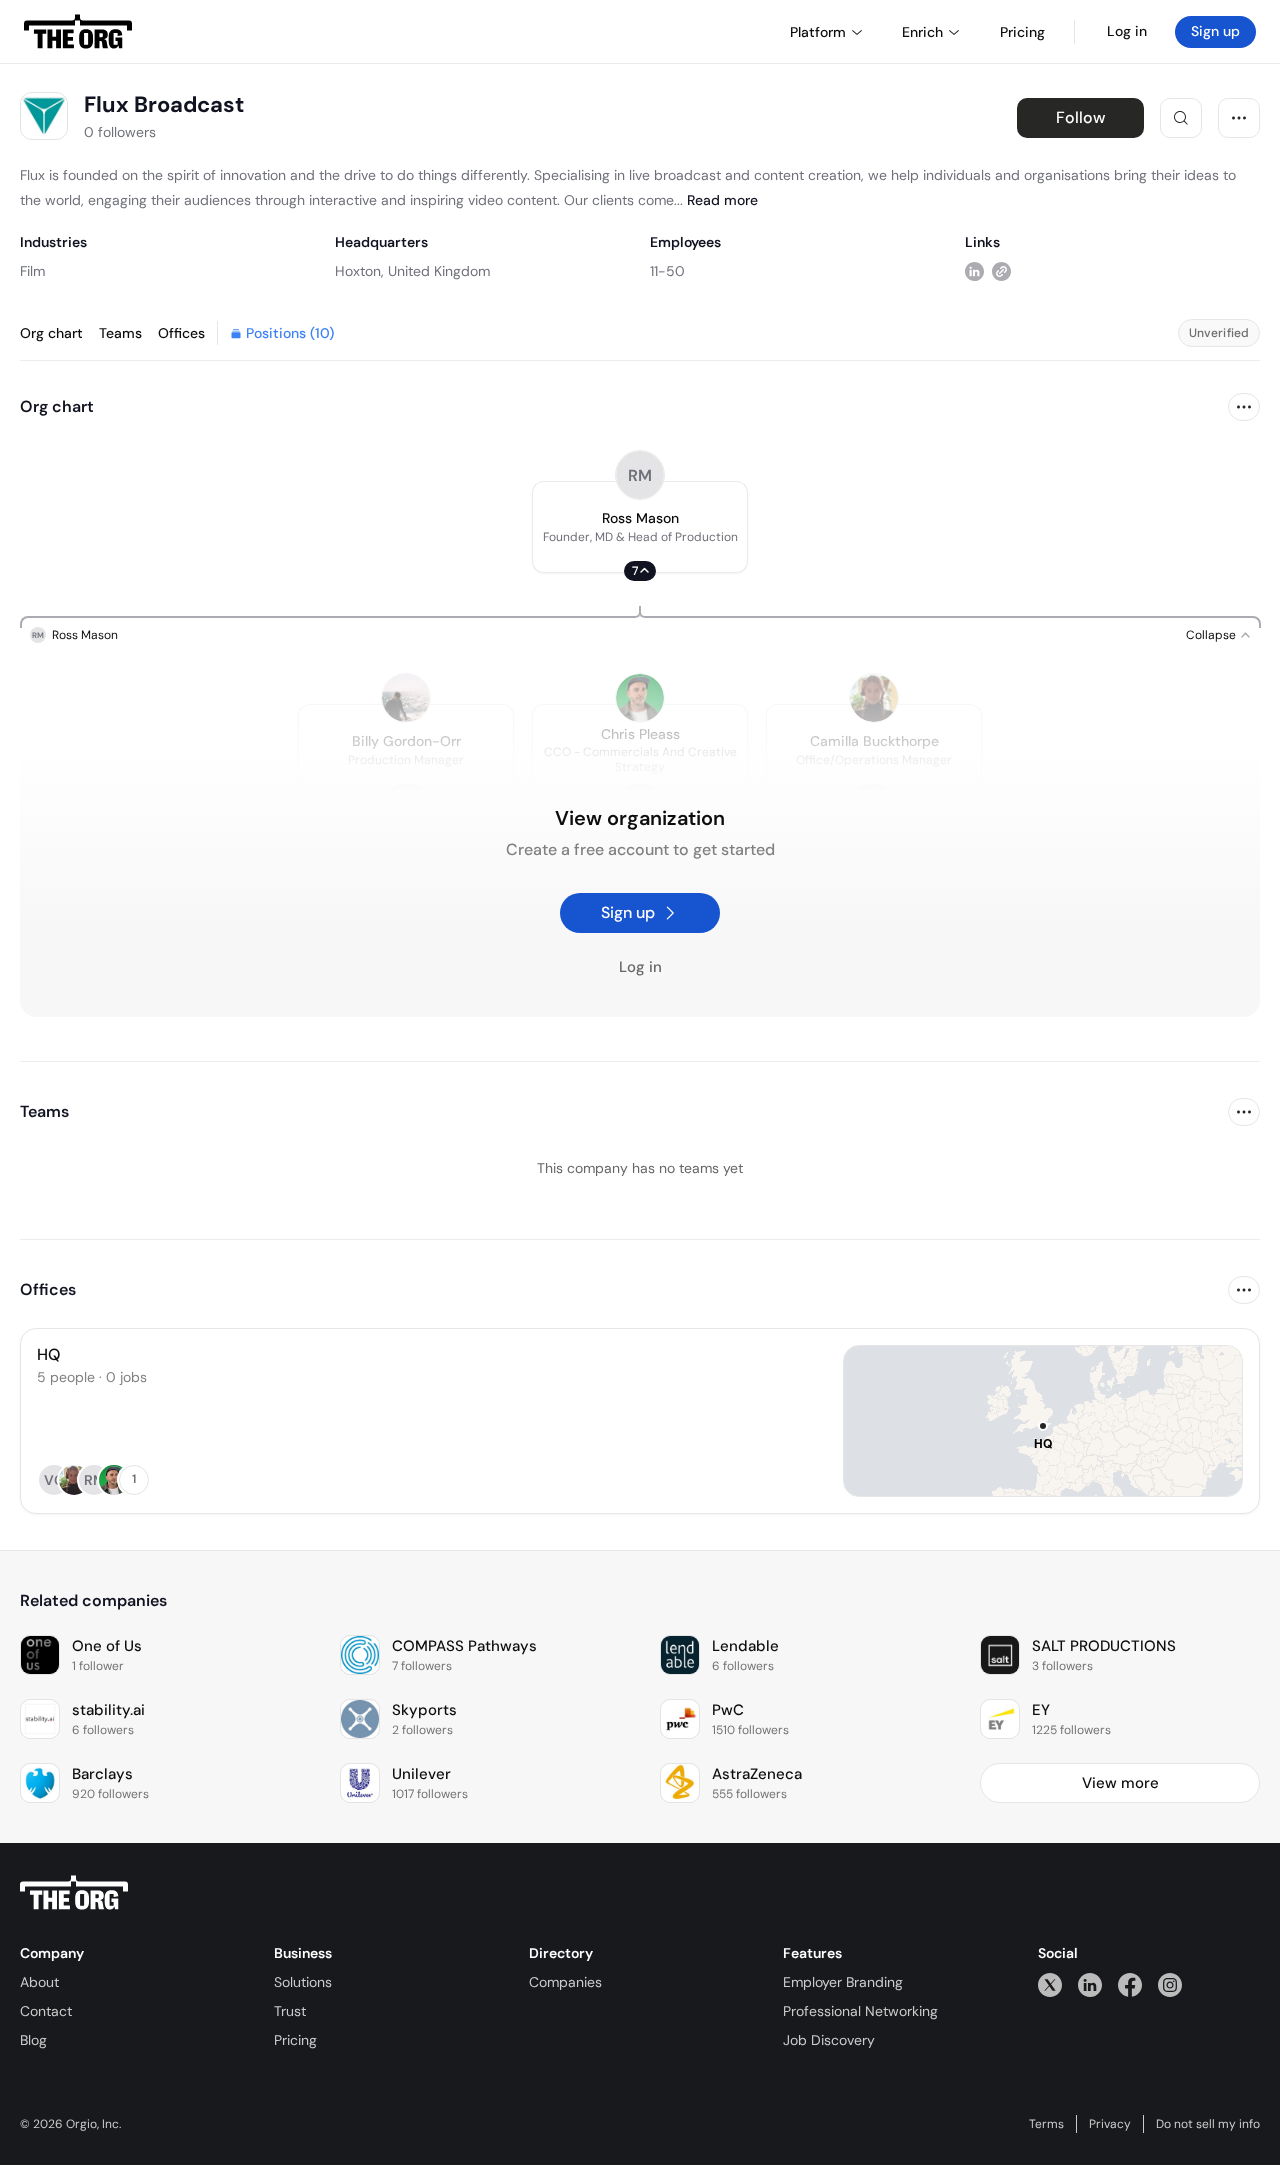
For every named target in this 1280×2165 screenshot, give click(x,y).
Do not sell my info (1208, 2124)
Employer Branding (843, 1982)
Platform (818, 32)
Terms (1046, 2124)
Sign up (1215, 31)
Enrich (922, 32)
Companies (565, 1982)
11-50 (667, 271)
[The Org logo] (74, 1893)
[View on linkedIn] (974, 270)
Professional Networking (860, 2011)
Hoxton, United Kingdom (412, 271)
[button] (640, 527)
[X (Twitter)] (1050, 1984)
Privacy (1110, 2124)
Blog (33, 2040)
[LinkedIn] (1090, 1984)
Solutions (303, 1982)
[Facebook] (1130, 1984)
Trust (290, 2011)
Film (32, 271)
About (39, 1982)
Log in (1127, 31)
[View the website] (1001, 270)
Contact (46, 2011)
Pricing (295, 2040)
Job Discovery (829, 2040)
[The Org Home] (78, 32)
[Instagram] (1170, 1984)
